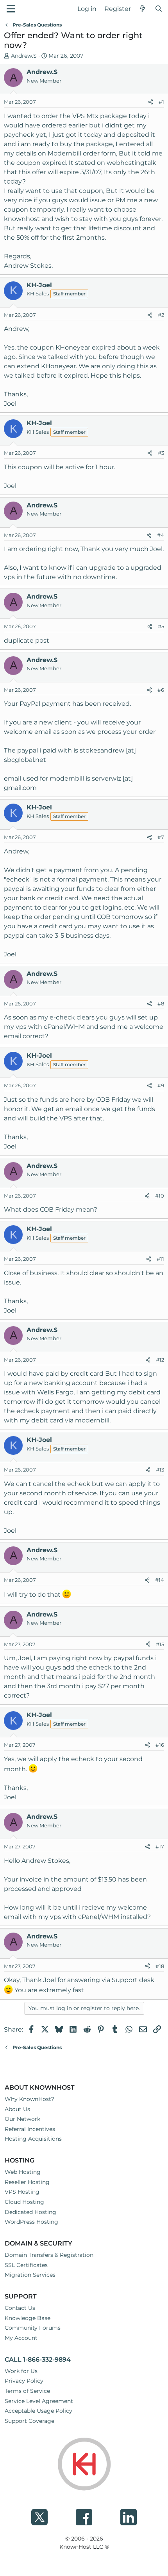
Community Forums (33, 2328)
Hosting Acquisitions (33, 2139)
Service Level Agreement (39, 2401)
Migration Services (30, 2275)
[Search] (158, 9)
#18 (160, 1966)
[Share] (151, 102)
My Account (21, 2338)
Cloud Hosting (24, 2202)
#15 (160, 1644)
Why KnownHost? (29, 2099)
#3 (161, 453)
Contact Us (20, 2308)
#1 (161, 102)
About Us (17, 2109)
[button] (11, 9)
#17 (160, 1846)
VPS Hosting (22, 2192)
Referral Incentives (30, 2129)
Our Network (22, 2119)
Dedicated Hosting (30, 2212)
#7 (161, 837)
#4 (161, 535)
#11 (160, 1259)
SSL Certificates (26, 2265)
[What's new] (143, 9)
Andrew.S (24, 56)
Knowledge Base (28, 2318)
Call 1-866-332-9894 (38, 2360)
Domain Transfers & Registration (49, 2255)
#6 (161, 690)
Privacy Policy (24, 2381)
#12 (160, 1360)
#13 (160, 1470)
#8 (161, 1004)
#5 (161, 626)
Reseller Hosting (27, 2182)
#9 (161, 1085)
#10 (160, 1196)
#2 (161, 315)
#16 (160, 1745)
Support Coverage (29, 2421)
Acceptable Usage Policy (38, 2411)
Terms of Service (27, 2391)
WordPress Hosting (31, 2222)
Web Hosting (23, 2172)
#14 (160, 1580)
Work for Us (21, 2371)
